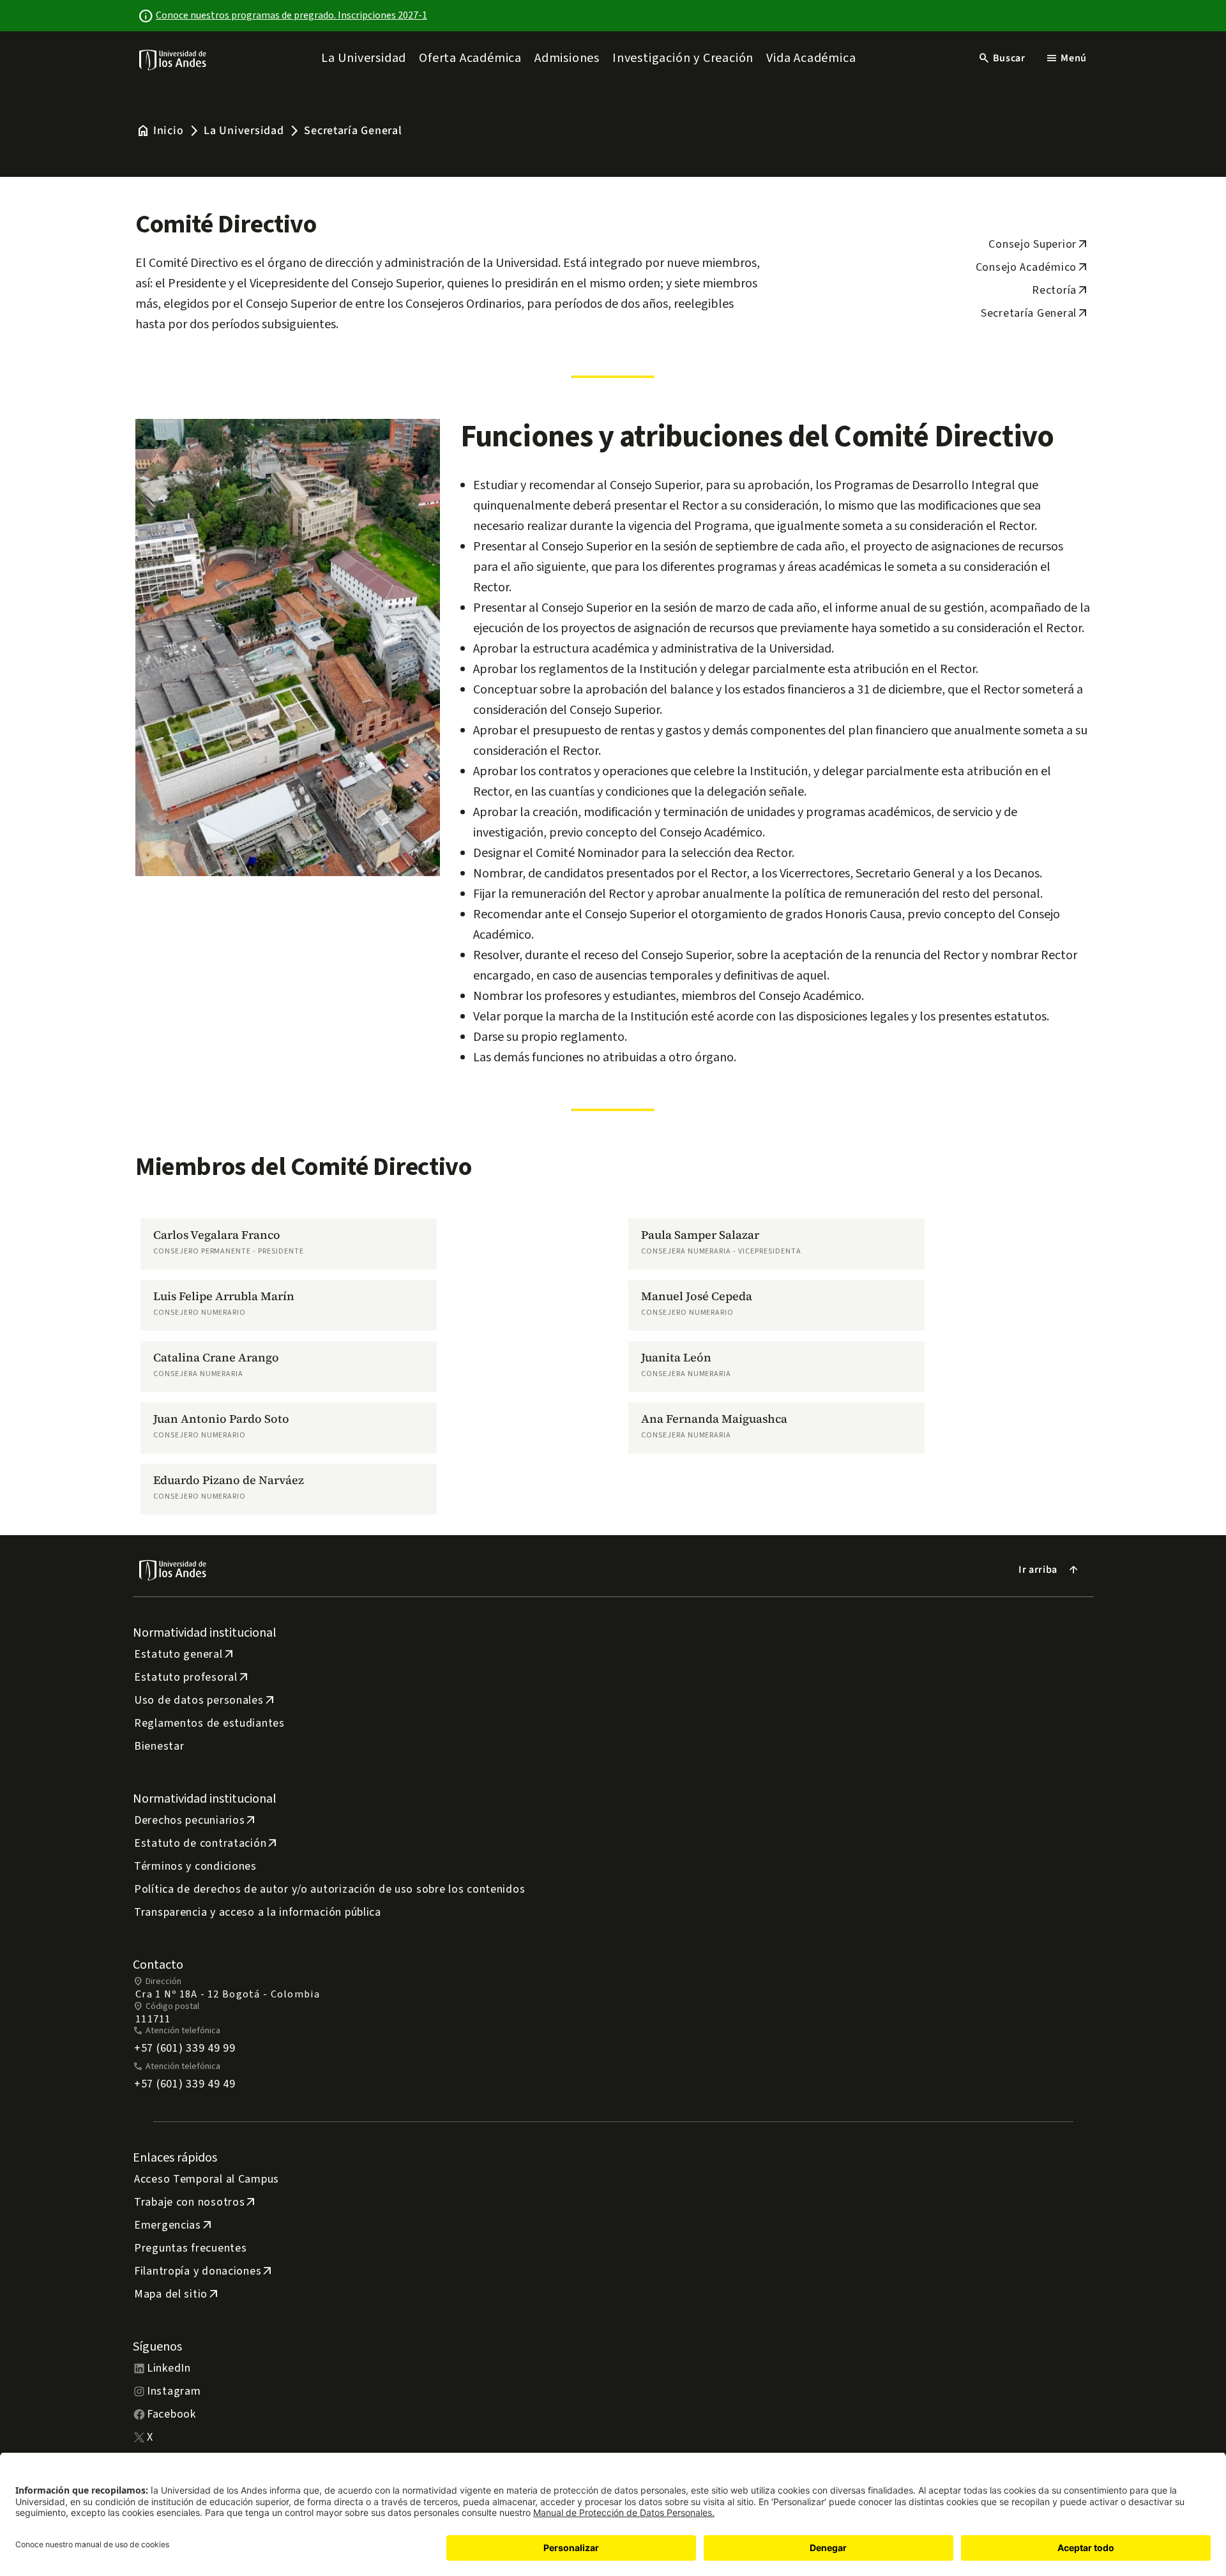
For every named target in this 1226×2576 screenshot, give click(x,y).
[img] (173, 60)
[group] (289, 1244)
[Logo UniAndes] (173, 59)
